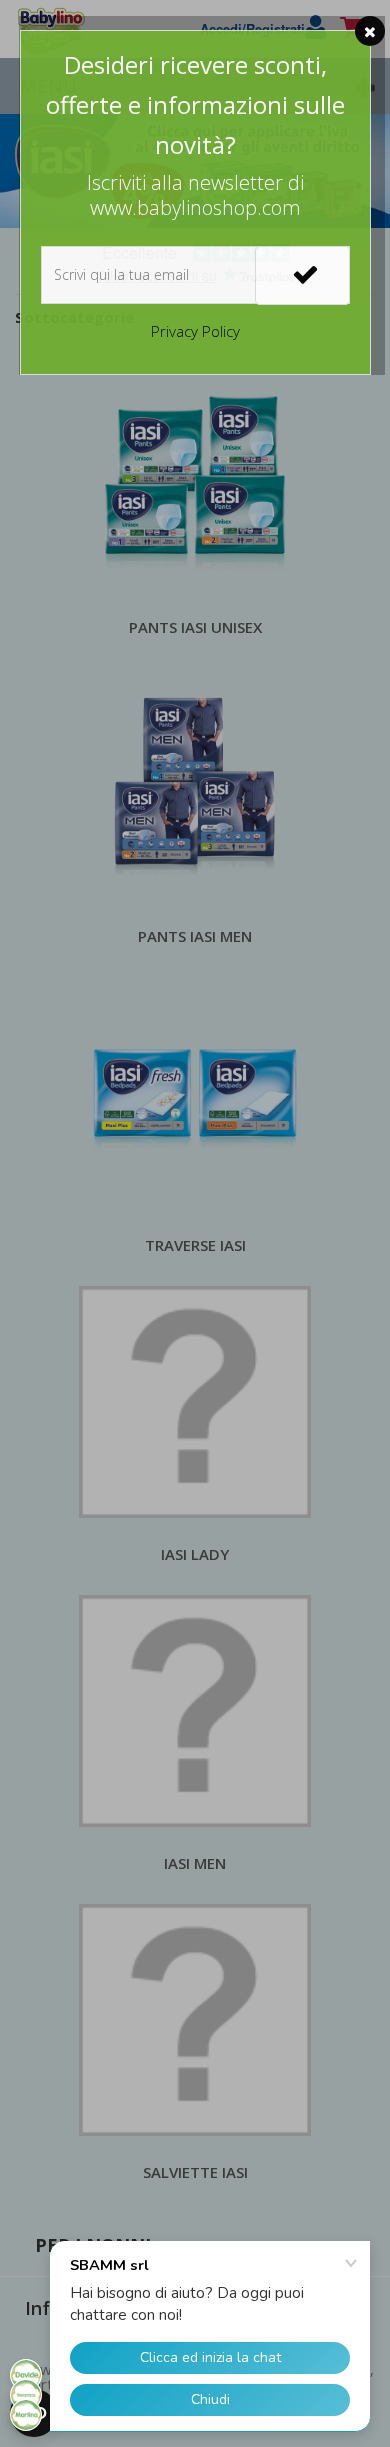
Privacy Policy (195, 331)
